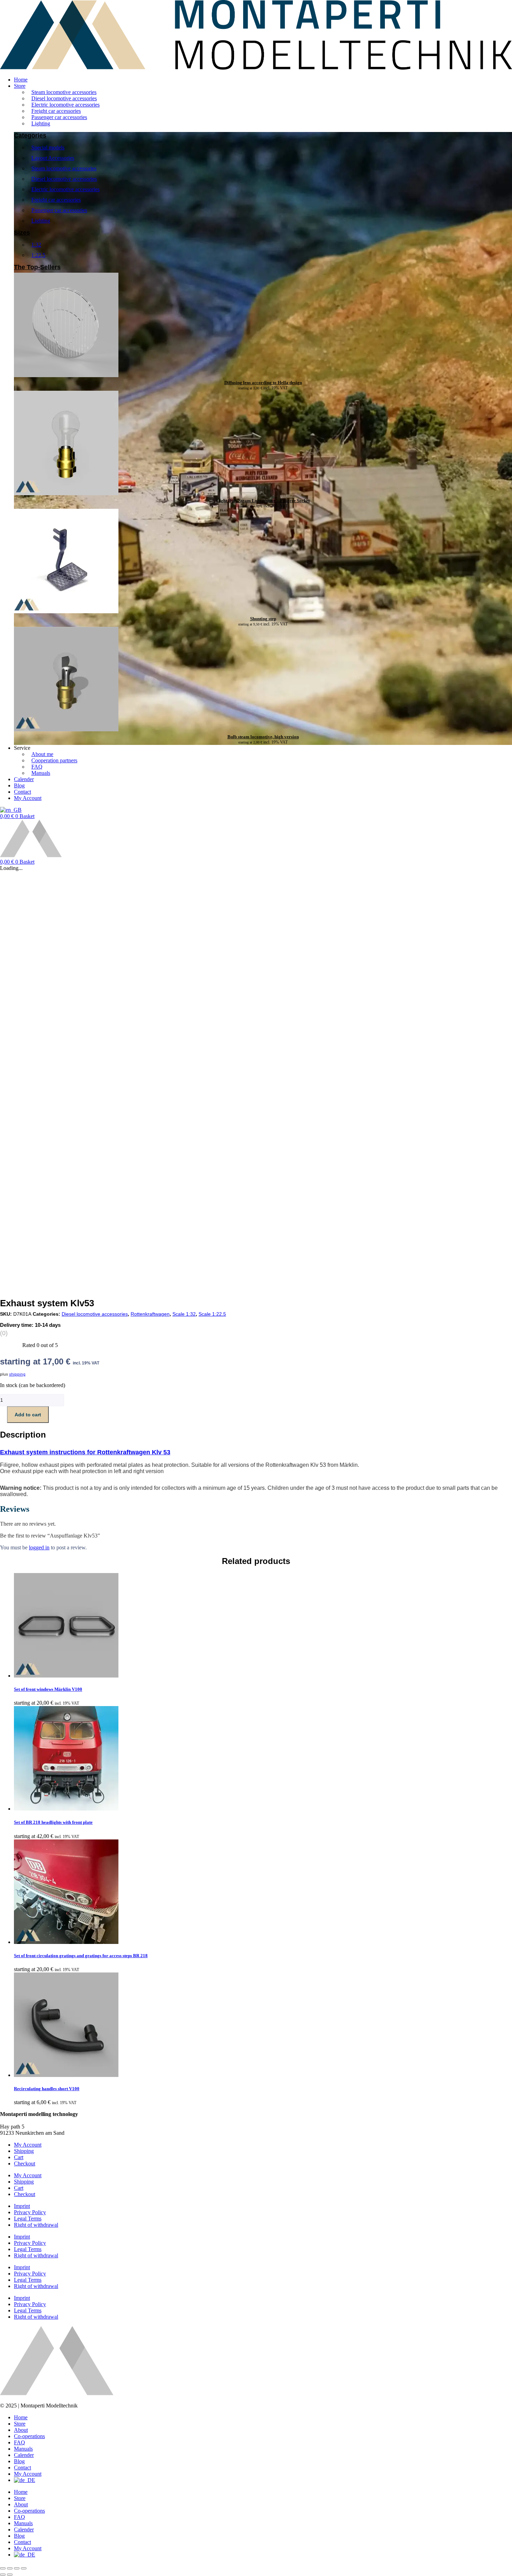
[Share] (17, 2568)
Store (20, 2424)
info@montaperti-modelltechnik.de (38, 2120)
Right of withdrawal (36, 2225)
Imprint (22, 2206)
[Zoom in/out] (3, 2568)
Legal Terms (28, 2219)
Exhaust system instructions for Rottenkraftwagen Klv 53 (85, 1452)
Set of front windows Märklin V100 (48, 1689)
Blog (19, 2461)
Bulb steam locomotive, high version (263, 737)
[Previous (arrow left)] (3, 2575)
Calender (24, 2455)
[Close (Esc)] (24, 2568)
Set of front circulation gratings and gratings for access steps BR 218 (81, 1956)
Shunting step (263, 619)
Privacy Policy (30, 2212)
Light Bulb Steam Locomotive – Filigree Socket (263, 501)
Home (21, 2417)
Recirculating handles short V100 (47, 2089)
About (21, 2430)
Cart (19, 2157)
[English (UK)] (11, 810)
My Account (28, 2145)
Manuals (23, 2449)
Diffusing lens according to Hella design (263, 383)
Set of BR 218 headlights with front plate (53, 1822)
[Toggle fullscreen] (10, 2568)
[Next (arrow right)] (10, 2575)
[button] (263, 86)
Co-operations (29, 2436)
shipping (17, 1374)
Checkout (25, 2163)
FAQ (20, 2442)
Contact (22, 2468)
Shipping (24, 2151)
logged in (39, 1547)
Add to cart (28, 1415)
